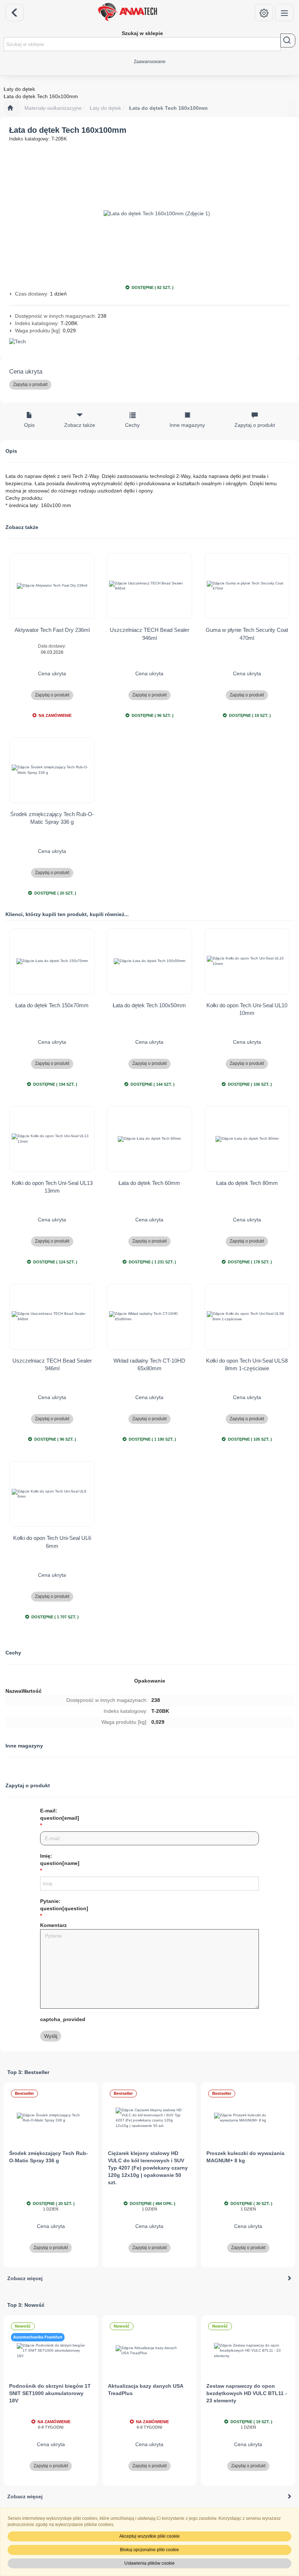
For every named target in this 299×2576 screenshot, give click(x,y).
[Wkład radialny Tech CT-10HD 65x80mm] (149, 1317)
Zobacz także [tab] (80, 425)
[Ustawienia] (264, 13)
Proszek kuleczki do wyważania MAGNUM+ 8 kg (245, 2157)
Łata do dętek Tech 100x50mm (149, 1005)
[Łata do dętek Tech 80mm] (247, 1139)
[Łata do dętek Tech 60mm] (149, 1139)
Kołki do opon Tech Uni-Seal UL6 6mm (52, 1542)
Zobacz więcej (25, 2278)
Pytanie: (64, 1905)
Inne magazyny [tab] (187, 425)
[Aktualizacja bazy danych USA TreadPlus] (150, 2351)
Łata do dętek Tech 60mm (149, 1183)
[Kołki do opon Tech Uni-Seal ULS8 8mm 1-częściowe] (247, 1317)
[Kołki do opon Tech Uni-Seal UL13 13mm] (52, 1139)
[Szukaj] (288, 40)
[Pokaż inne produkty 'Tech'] (149, 342)
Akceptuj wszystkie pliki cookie (149, 2536)
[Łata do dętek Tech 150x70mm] (52, 961)
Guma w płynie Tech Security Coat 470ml (247, 634)
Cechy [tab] (132, 425)
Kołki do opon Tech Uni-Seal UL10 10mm (247, 1009)
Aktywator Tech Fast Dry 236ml (52, 630)
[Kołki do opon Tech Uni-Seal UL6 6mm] (52, 1494)
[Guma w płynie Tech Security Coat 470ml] (247, 586)
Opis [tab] (29, 425)
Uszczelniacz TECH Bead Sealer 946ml (149, 634)
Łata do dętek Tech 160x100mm (168, 108)
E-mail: (60, 1814)
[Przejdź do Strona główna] (10, 108)
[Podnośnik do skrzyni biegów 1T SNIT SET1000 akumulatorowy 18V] (51, 2351)
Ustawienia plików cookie (149, 2563)
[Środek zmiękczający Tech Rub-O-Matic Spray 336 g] (52, 770)
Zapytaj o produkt (30, 385)
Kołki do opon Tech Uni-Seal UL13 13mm (52, 1187)
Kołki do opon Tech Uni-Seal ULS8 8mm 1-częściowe (247, 1364)
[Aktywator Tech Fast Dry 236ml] (52, 586)
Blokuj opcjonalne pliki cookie (149, 2550)
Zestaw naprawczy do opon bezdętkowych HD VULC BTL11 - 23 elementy (247, 2393)
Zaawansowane (150, 61)
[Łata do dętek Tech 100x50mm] (149, 961)
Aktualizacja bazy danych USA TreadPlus (145, 2390)
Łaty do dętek (105, 108)
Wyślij (51, 2036)
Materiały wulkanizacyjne (53, 108)
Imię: (60, 1859)
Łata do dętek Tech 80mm (247, 1183)
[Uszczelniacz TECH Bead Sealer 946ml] (149, 586)
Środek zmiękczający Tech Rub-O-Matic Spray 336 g (52, 818)
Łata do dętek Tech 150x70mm (52, 1005)
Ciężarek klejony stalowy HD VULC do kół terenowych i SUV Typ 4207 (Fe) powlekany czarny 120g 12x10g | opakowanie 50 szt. (148, 2168)
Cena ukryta (26, 372)
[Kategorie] (284, 13)
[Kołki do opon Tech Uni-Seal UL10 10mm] (247, 961)
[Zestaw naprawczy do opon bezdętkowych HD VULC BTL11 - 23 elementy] (248, 2351)
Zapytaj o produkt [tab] (255, 425)
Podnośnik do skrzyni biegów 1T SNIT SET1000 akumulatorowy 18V (50, 2393)
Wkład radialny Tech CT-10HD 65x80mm (149, 1364)
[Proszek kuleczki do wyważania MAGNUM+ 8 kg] (248, 2118)
